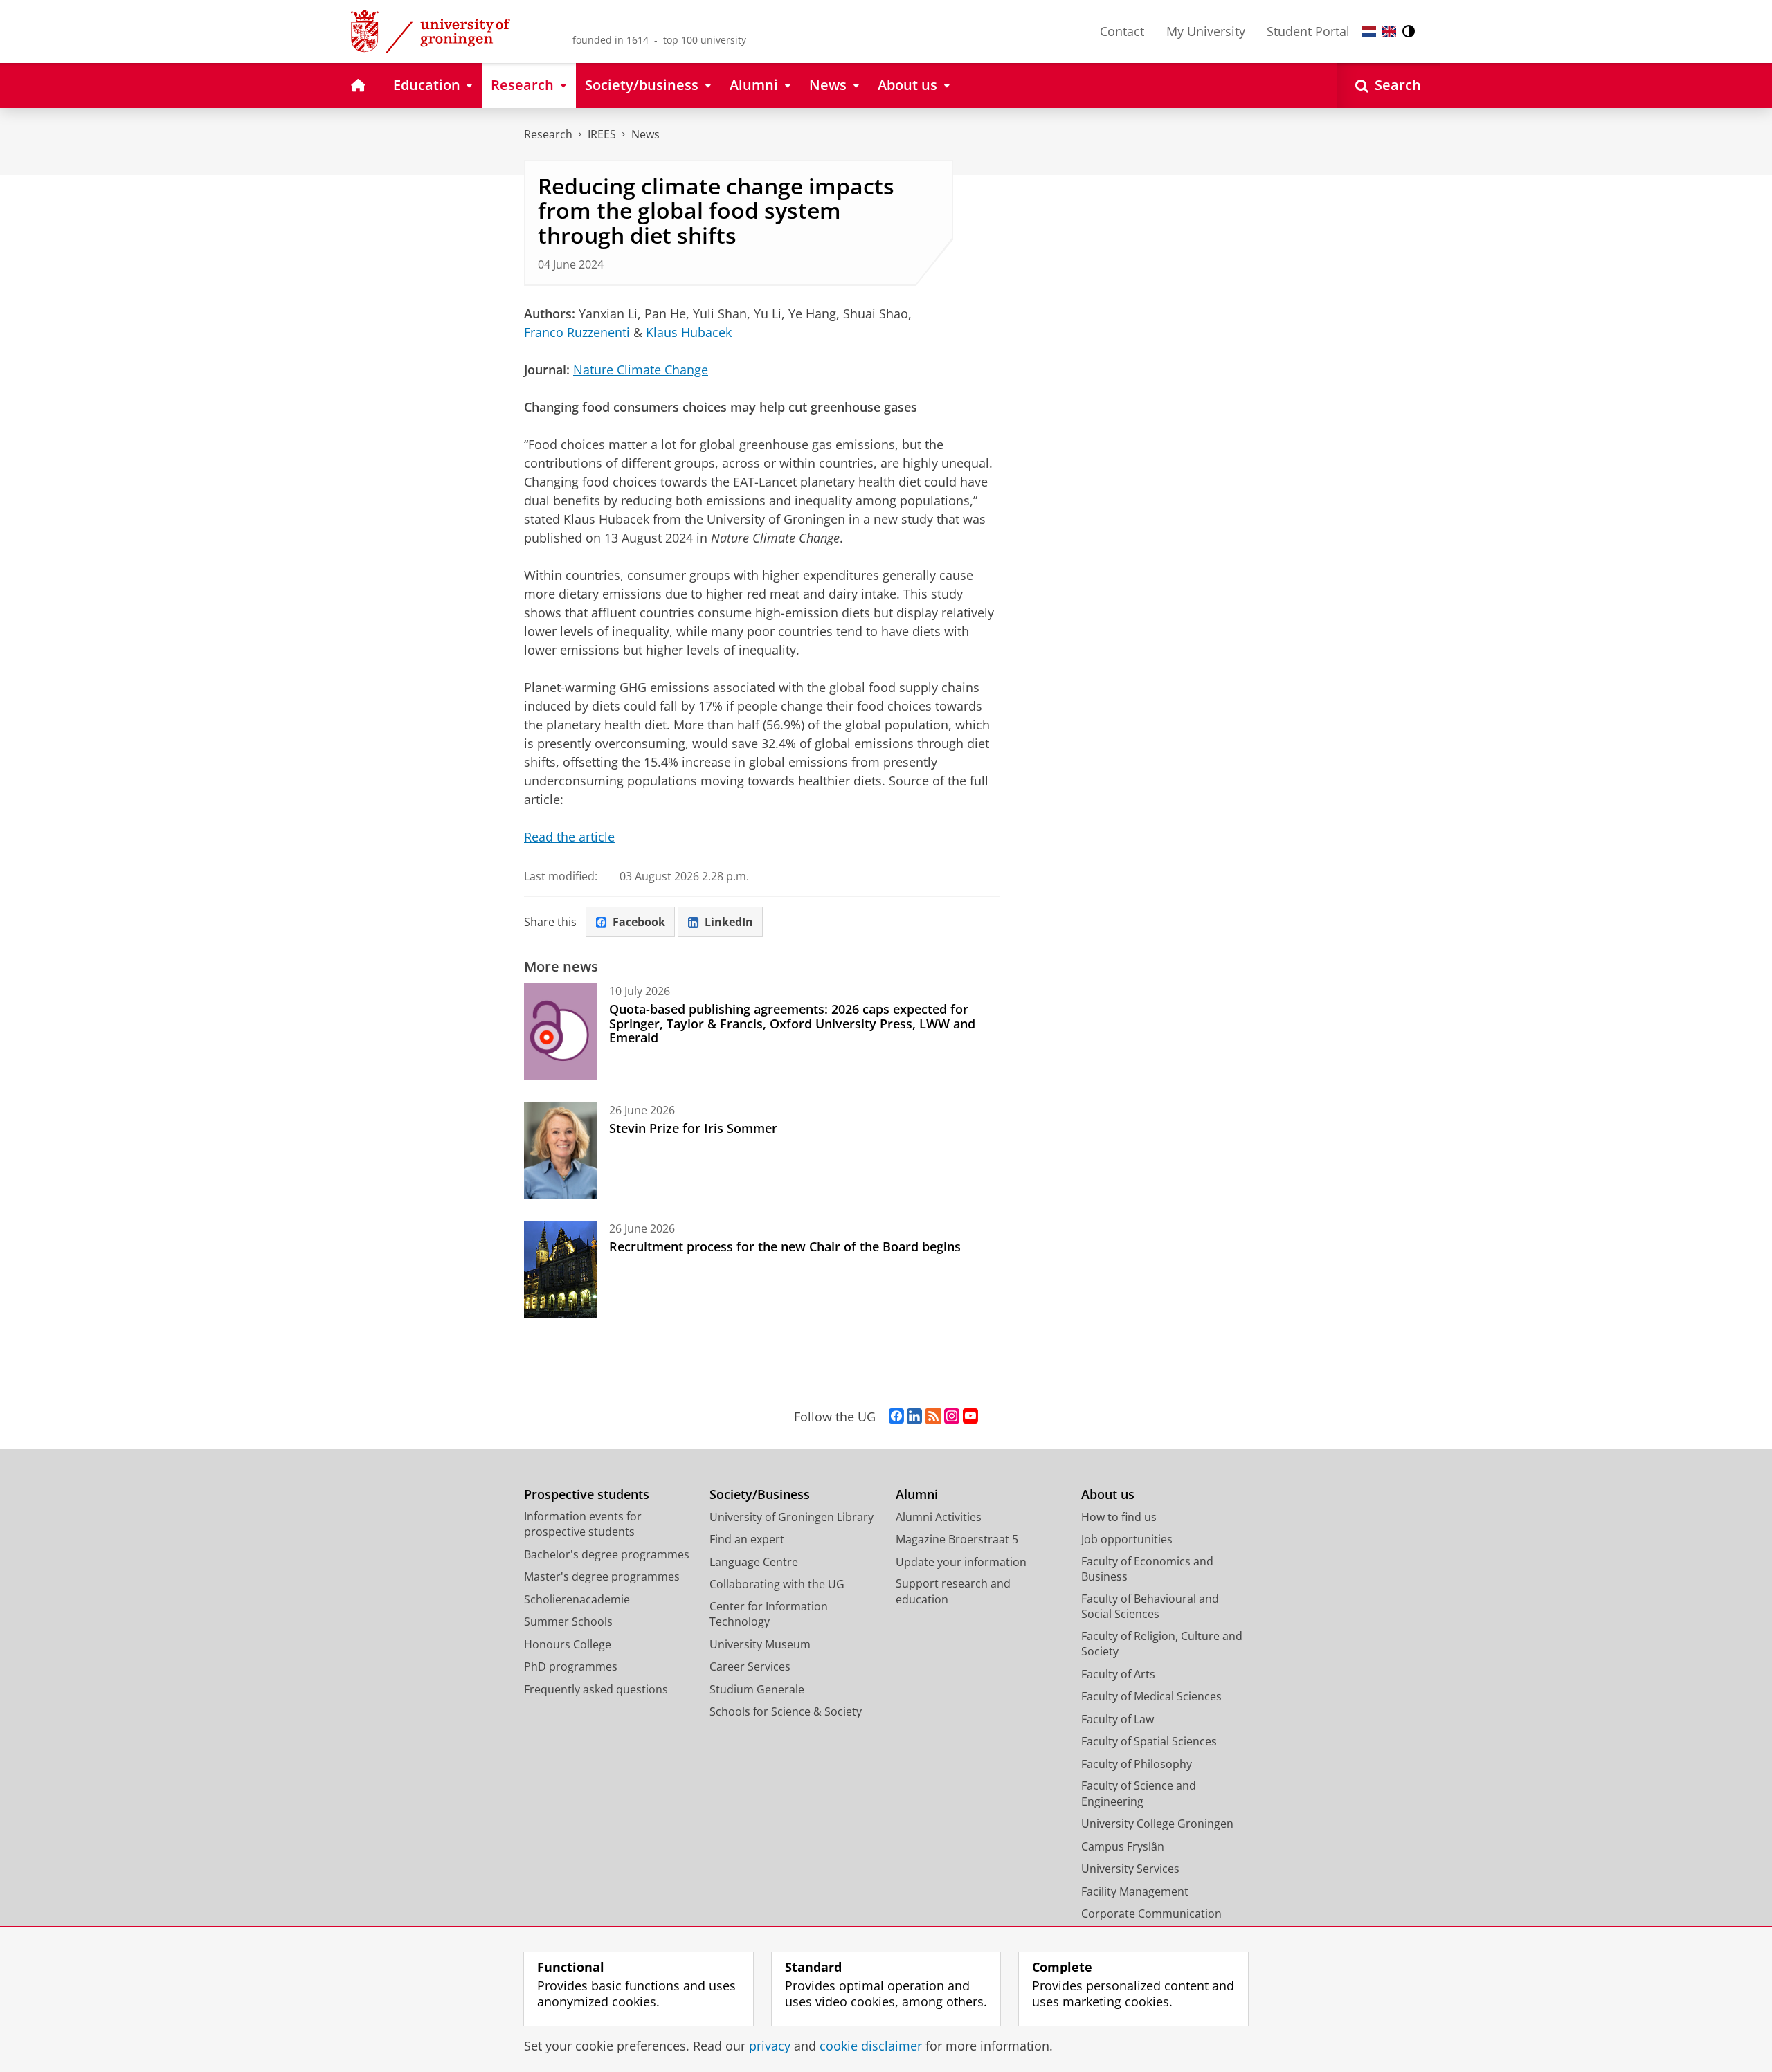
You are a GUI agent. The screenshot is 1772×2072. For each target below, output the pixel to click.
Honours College (568, 1644)
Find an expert (747, 1539)
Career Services (750, 1666)
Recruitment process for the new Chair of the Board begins (785, 1246)
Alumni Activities (939, 1517)
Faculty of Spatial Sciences (1149, 1741)
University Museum (760, 1644)
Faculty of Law (1118, 1719)
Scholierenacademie (577, 1599)
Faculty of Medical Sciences (1151, 1696)
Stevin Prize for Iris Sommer (693, 1128)
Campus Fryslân (1123, 1846)
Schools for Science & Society (786, 1711)
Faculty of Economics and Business (1147, 1569)
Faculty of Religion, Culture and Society (1162, 1644)
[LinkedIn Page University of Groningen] (914, 1417)
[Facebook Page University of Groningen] (896, 1417)
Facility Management (1135, 1891)
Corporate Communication (1151, 1914)
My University (1206, 31)
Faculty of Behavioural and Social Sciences (1150, 1607)
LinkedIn (729, 922)
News (645, 134)
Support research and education (953, 1591)
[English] (1389, 31)
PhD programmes (571, 1666)
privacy (770, 2046)
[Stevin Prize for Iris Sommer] (560, 1151)
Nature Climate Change (641, 370)
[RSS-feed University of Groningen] (933, 1417)
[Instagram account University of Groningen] (952, 1417)
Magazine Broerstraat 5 (957, 1539)
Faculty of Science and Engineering (1139, 1793)
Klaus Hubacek (689, 332)
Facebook (639, 922)
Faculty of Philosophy (1137, 1764)
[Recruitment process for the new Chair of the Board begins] (560, 1269)
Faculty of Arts (1118, 1674)
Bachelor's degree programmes (607, 1554)
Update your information (961, 1562)
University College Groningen (1157, 1824)
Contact (1122, 31)
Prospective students (587, 1494)
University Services (1130, 1869)
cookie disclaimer (871, 2046)
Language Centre (754, 1562)
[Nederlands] (1369, 31)
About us (1108, 1494)
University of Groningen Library (792, 1517)
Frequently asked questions (596, 1689)
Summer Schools (568, 1621)
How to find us (1119, 1517)
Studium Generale (757, 1689)
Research (548, 134)
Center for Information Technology (769, 1614)
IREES (602, 134)
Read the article (569, 837)
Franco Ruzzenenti (577, 332)
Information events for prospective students (583, 1524)
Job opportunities (1127, 1539)
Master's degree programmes (602, 1576)
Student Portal (1308, 31)
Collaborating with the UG (777, 1584)
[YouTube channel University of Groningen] (970, 1417)
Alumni (917, 1494)
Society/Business (760, 1494)
